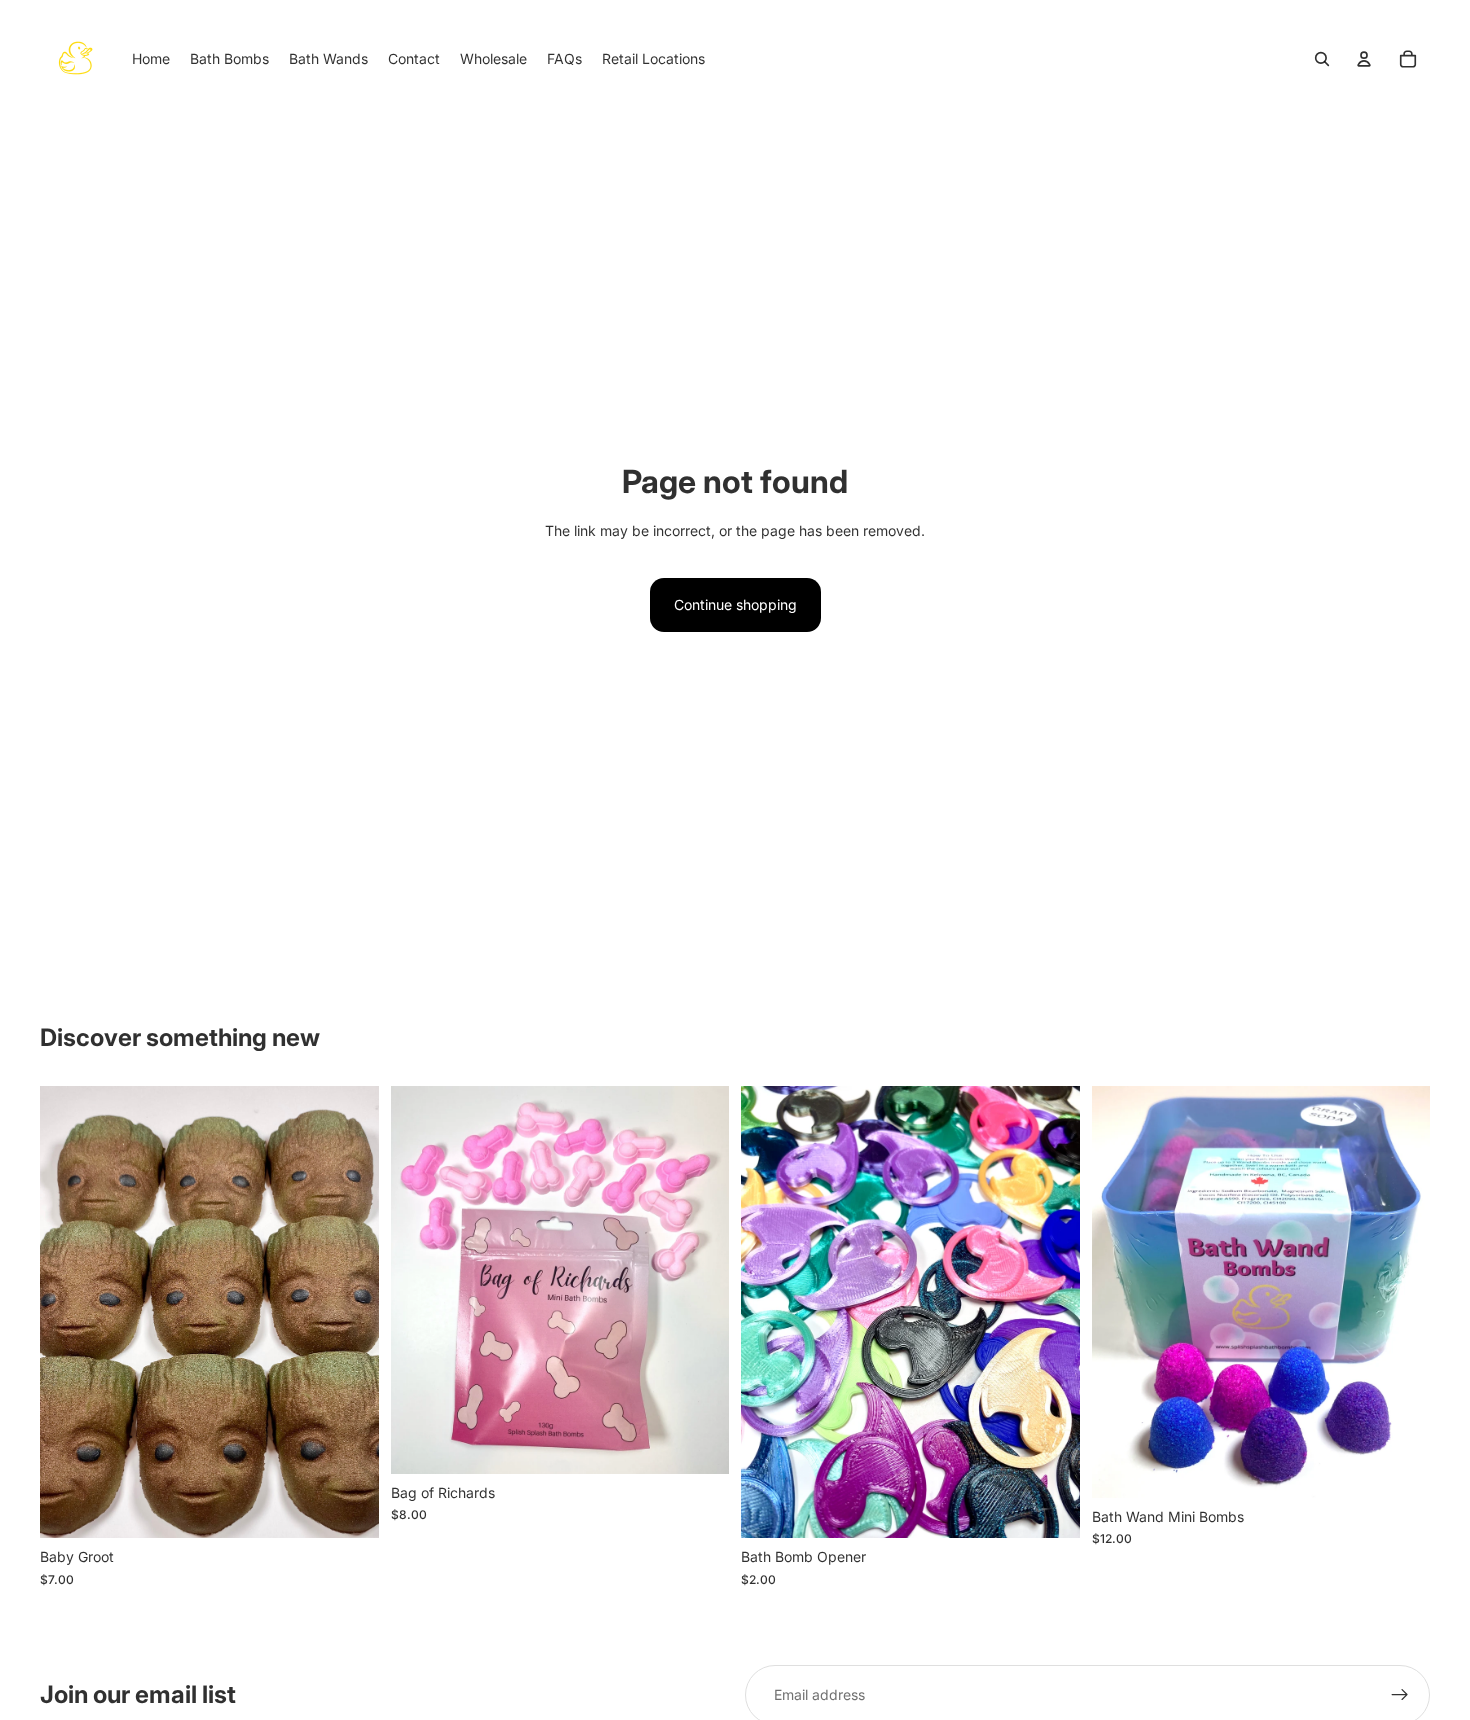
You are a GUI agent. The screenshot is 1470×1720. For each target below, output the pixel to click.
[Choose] (1049, 1508)
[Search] (1322, 59)
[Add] (348, 1508)
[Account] (1364, 59)
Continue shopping (735, 604)
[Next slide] (349, 1312)
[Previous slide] (70, 1312)
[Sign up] (1400, 1695)
